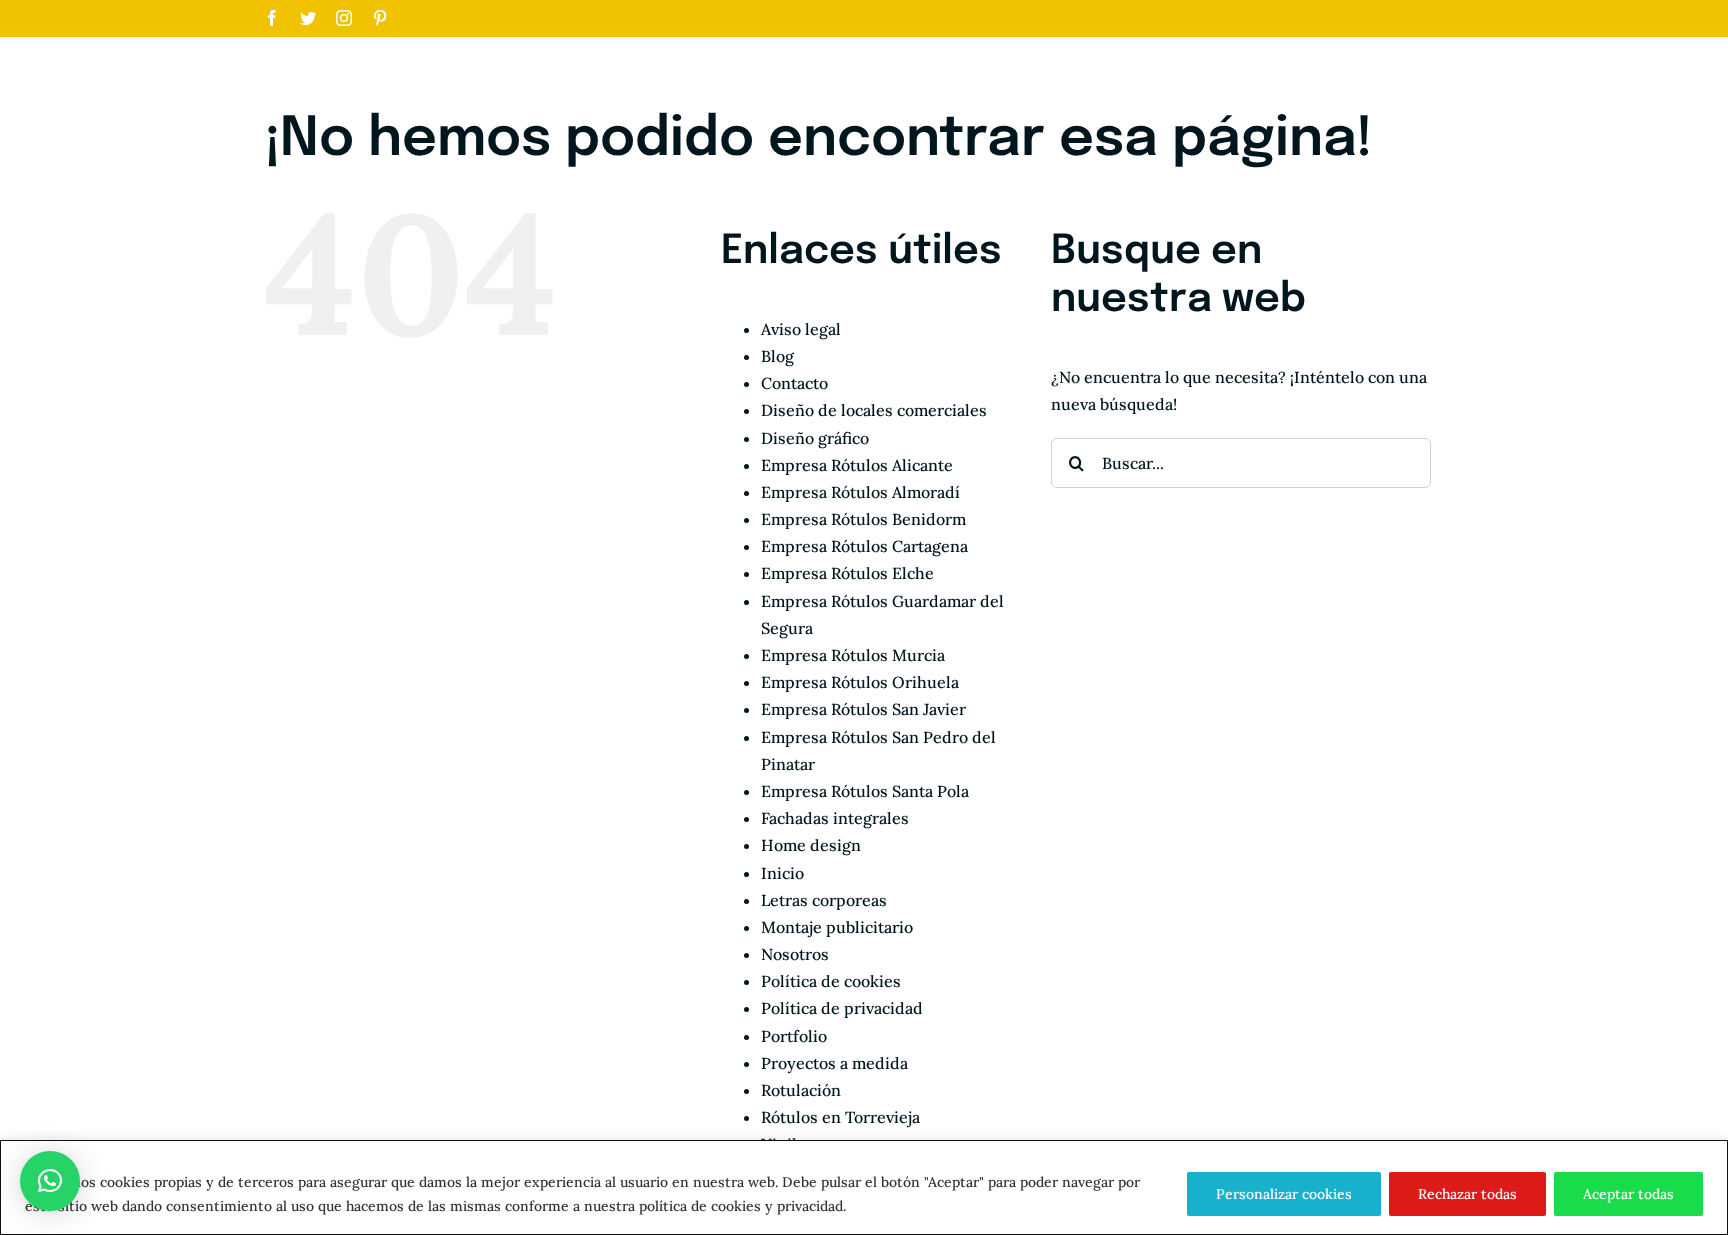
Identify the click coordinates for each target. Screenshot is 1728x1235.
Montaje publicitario (837, 927)
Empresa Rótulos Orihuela (860, 682)
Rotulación (801, 1090)
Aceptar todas (1628, 1194)
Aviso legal (801, 329)
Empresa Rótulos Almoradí (860, 492)
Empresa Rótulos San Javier (863, 709)
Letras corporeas (824, 900)
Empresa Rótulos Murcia (853, 655)
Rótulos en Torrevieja (840, 1117)
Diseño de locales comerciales (874, 410)
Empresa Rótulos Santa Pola (865, 791)
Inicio (782, 873)
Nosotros (795, 954)
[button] (50, 1181)
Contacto (794, 383)
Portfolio (794, 1036)
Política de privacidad (842, 1008)
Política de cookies (831, 981)
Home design (811, 845)
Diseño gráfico (815, 438)
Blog (777, 356)
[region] (864, 1187)
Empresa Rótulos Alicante (857, 465)
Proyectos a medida (834, 1063)
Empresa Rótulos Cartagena (864, 546)
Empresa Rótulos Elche (847, 573)
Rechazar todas (1467, 1194)
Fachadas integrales (835, 818)
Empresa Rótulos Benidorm (863, 519)
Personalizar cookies (1284, 1194)
